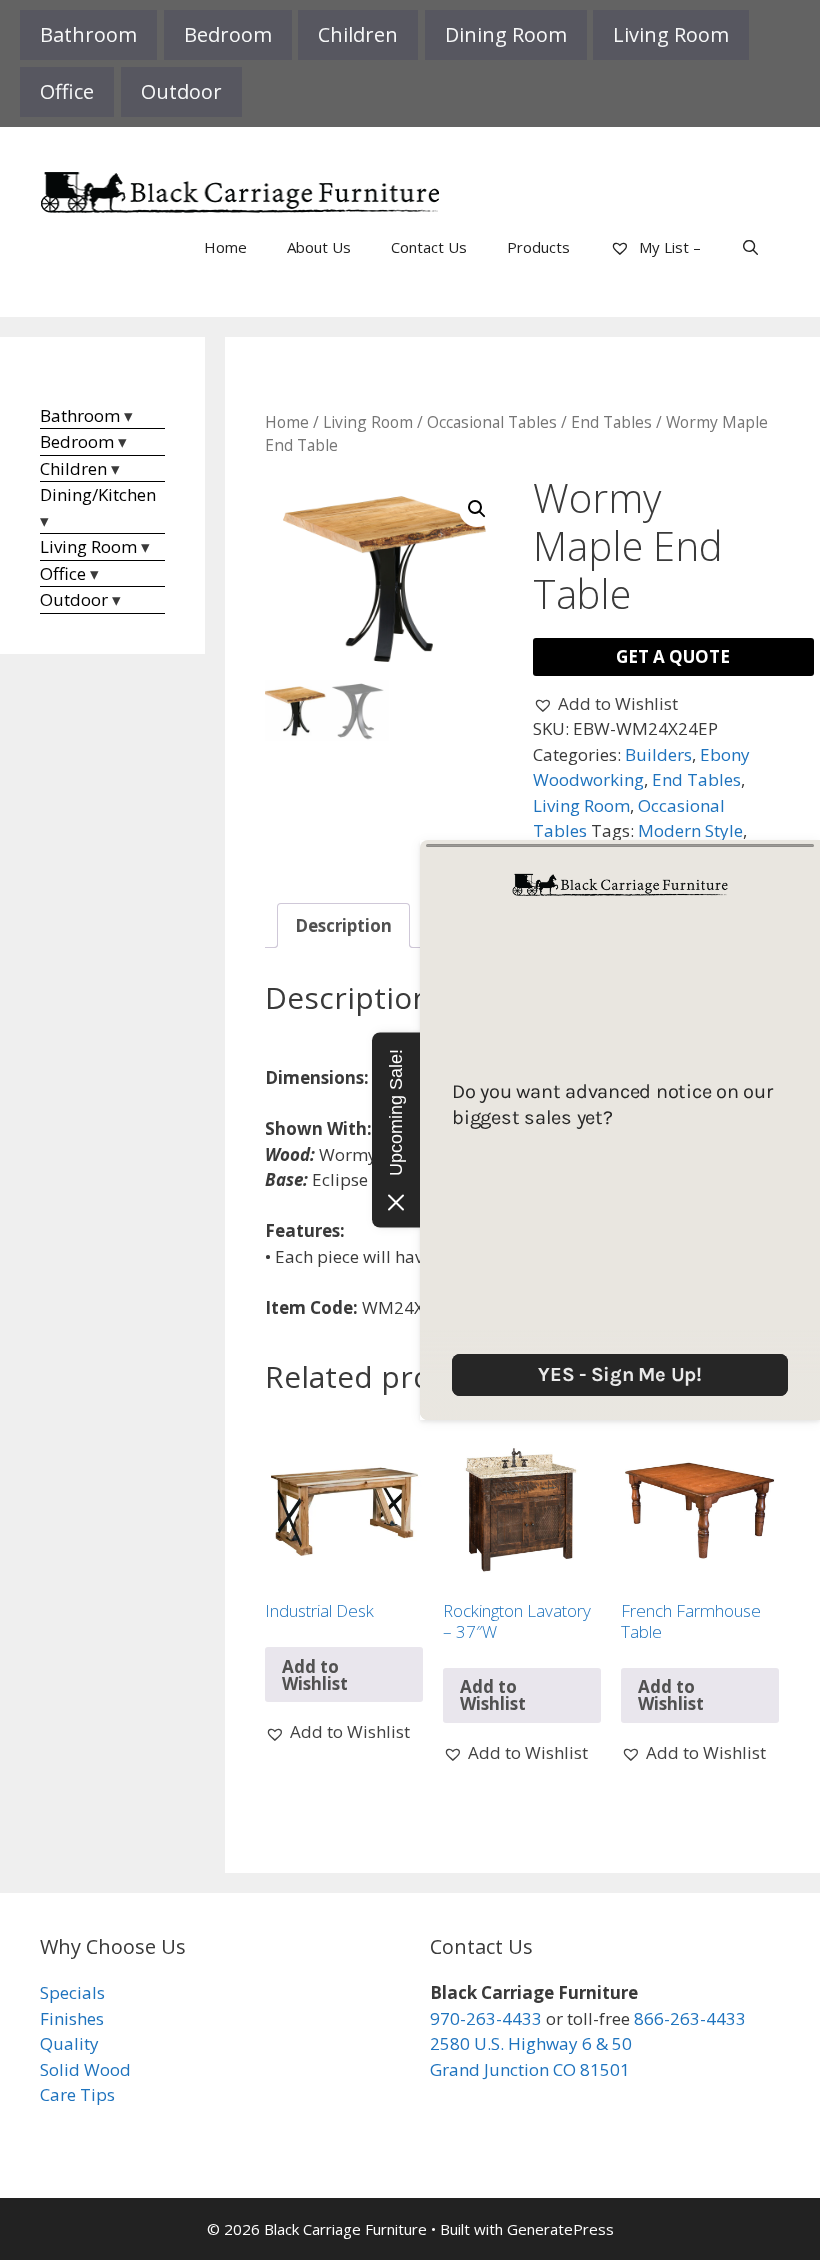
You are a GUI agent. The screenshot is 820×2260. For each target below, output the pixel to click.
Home (225, 247)
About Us (319, 247)
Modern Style (690, 830)
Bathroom (88, 34)
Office (67, 91)
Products (538, 247)
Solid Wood (85, 2069)
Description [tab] (343, 925)
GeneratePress (560, 2229)
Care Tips (77, 2094)
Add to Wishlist (315, 1675)
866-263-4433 (690, 2018)
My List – (668, 247)
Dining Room (506, 34)
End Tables (611, 422)
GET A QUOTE (673, 656)
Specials (72, 1992)
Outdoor (181, 91)
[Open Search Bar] (750, 247)
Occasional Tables (492, 422)
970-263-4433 (486, 2018)
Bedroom (228, 34)
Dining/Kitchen (98, 494)
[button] (477, 509)
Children (358, 34)
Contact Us (429, 247)
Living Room (671, 34)
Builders (658, 754)
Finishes (72, 2018)
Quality (69, 2043)
